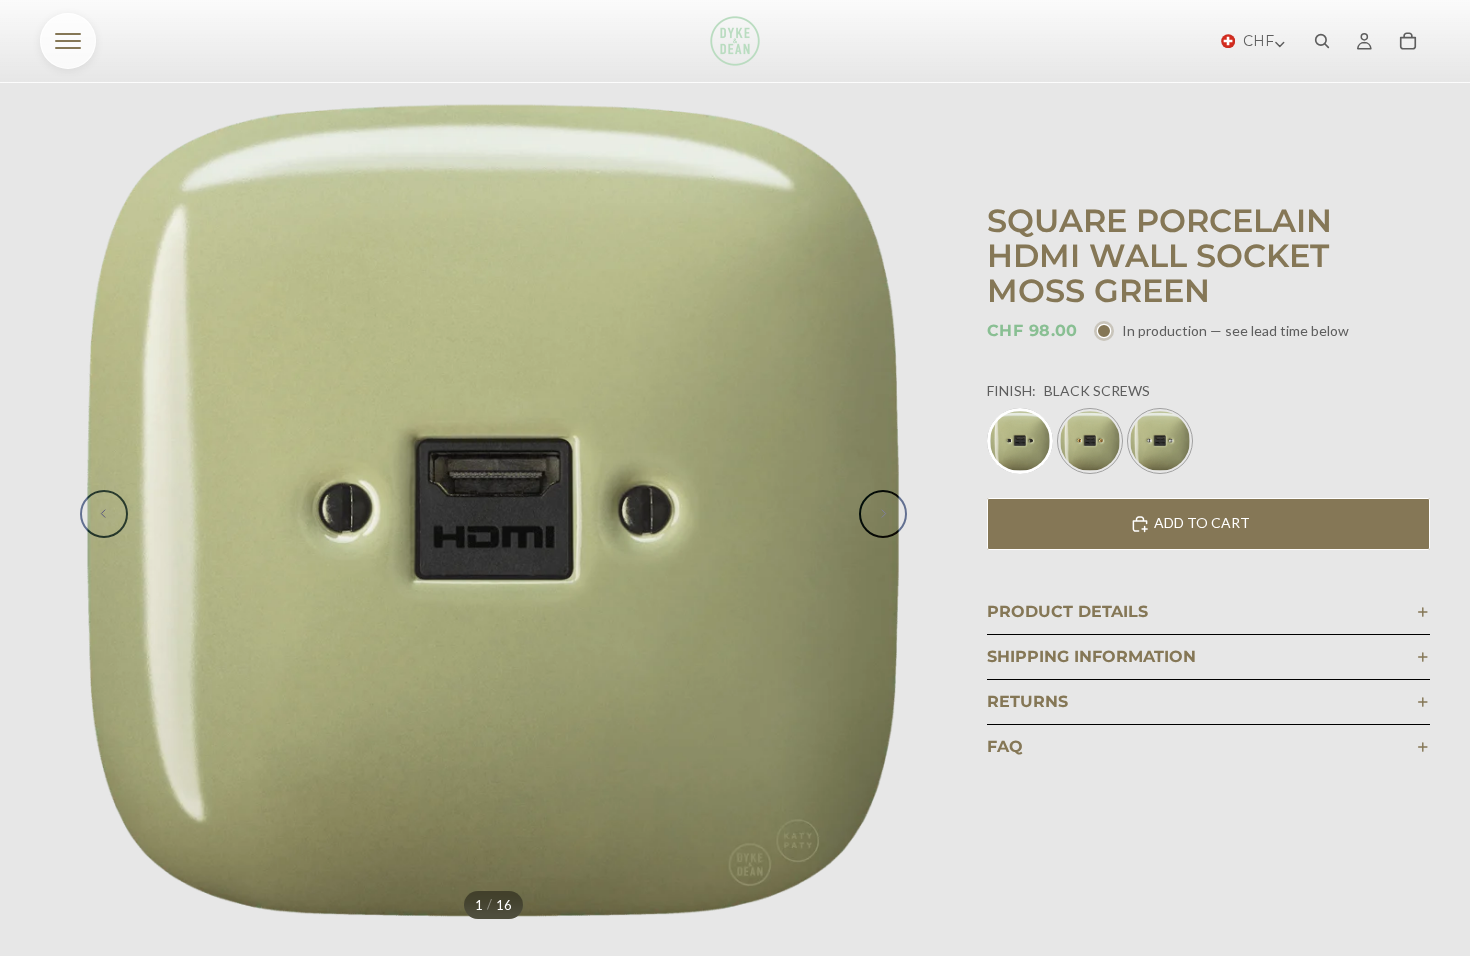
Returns (1027, 701)
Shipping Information (1091, 656)
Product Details (1067, 611)
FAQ (1005, 746)
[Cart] (1408, 41)
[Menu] (68, 41)
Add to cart (1202, 522)
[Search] (1322, 41)
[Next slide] (883, 514)
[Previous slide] (104, 514)
